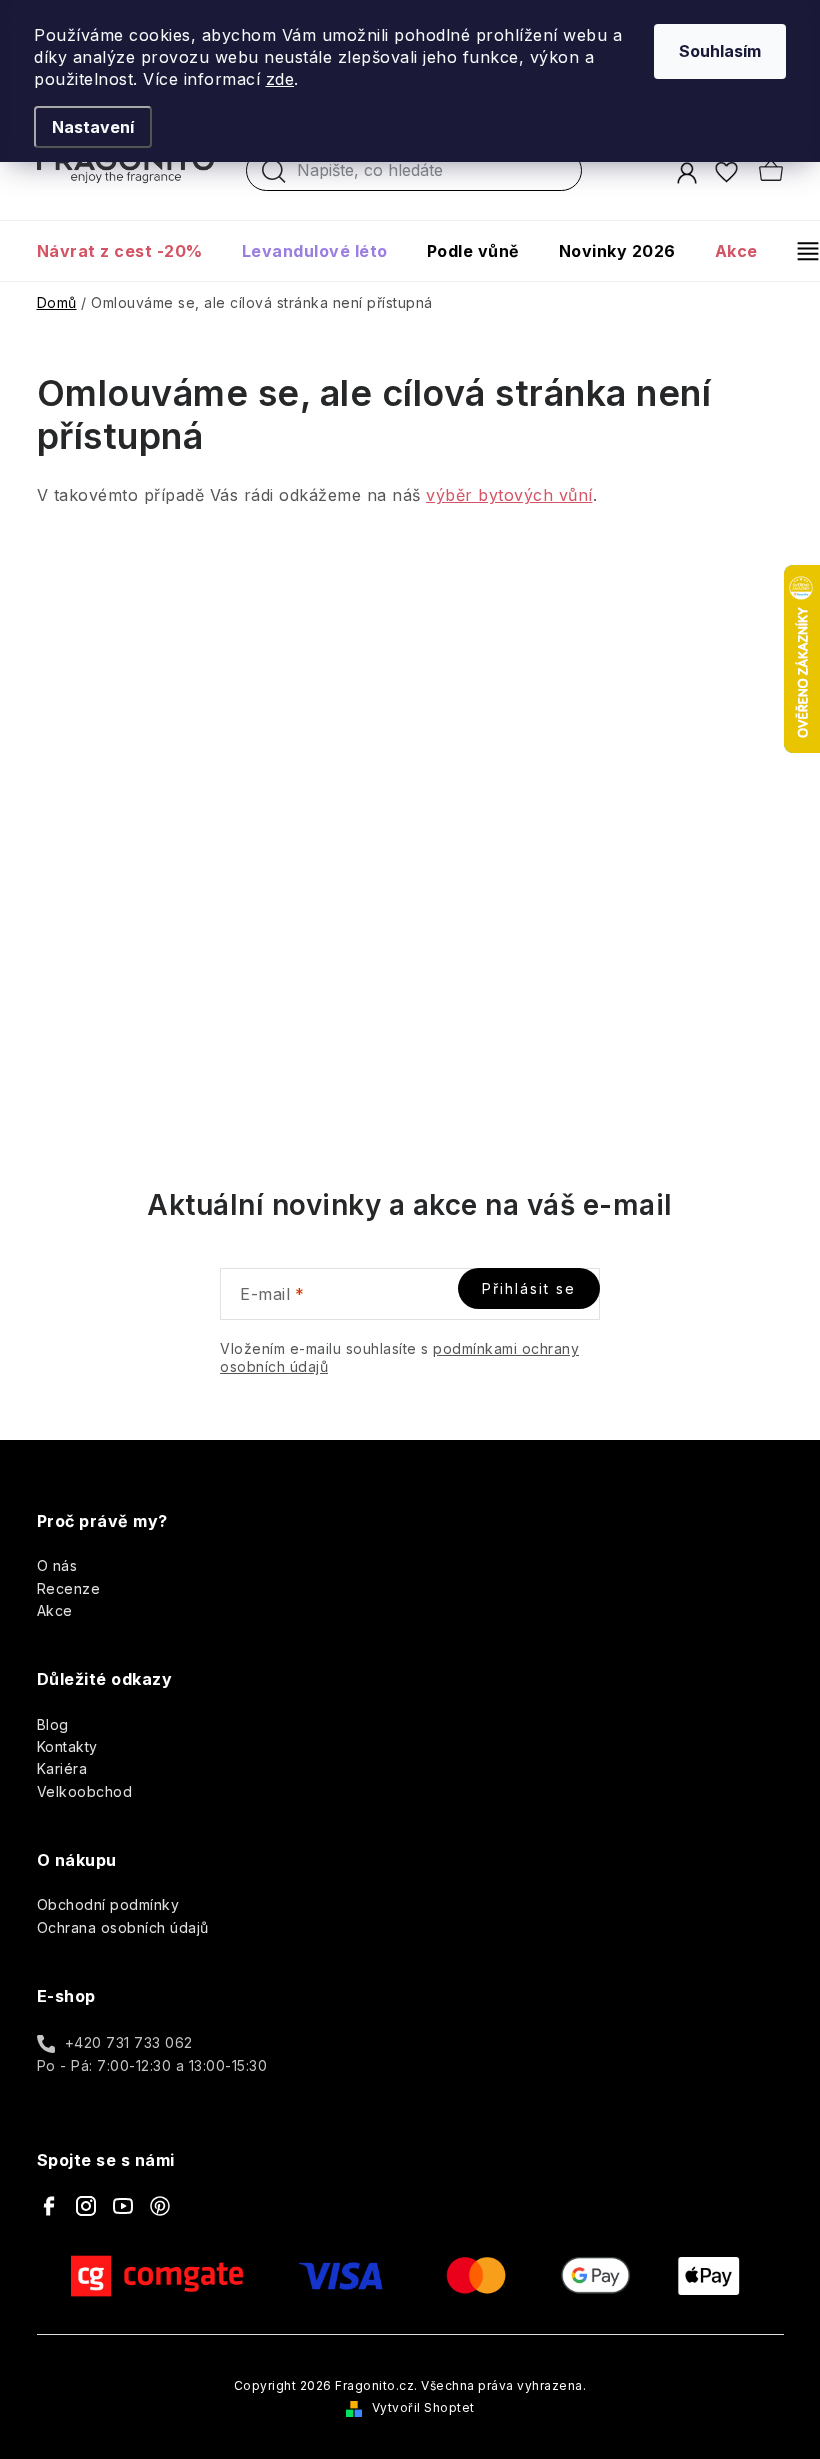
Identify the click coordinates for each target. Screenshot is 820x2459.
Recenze (69, 1588)
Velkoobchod (85, 1791)
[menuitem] (129, 251)
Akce (55, 1610)
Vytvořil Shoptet (423, 2407)
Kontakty (67, 1746)
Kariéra (62, 1768)
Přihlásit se (529, 1288)
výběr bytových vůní (509, 495)
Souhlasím (720, 51)
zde (280, 79)
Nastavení (93, 127)
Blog (53, 1724)
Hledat (274, 176)
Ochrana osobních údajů (123, 1927)
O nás (57, 1565)
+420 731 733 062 (129, 2042)
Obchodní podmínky (108, 1904)
